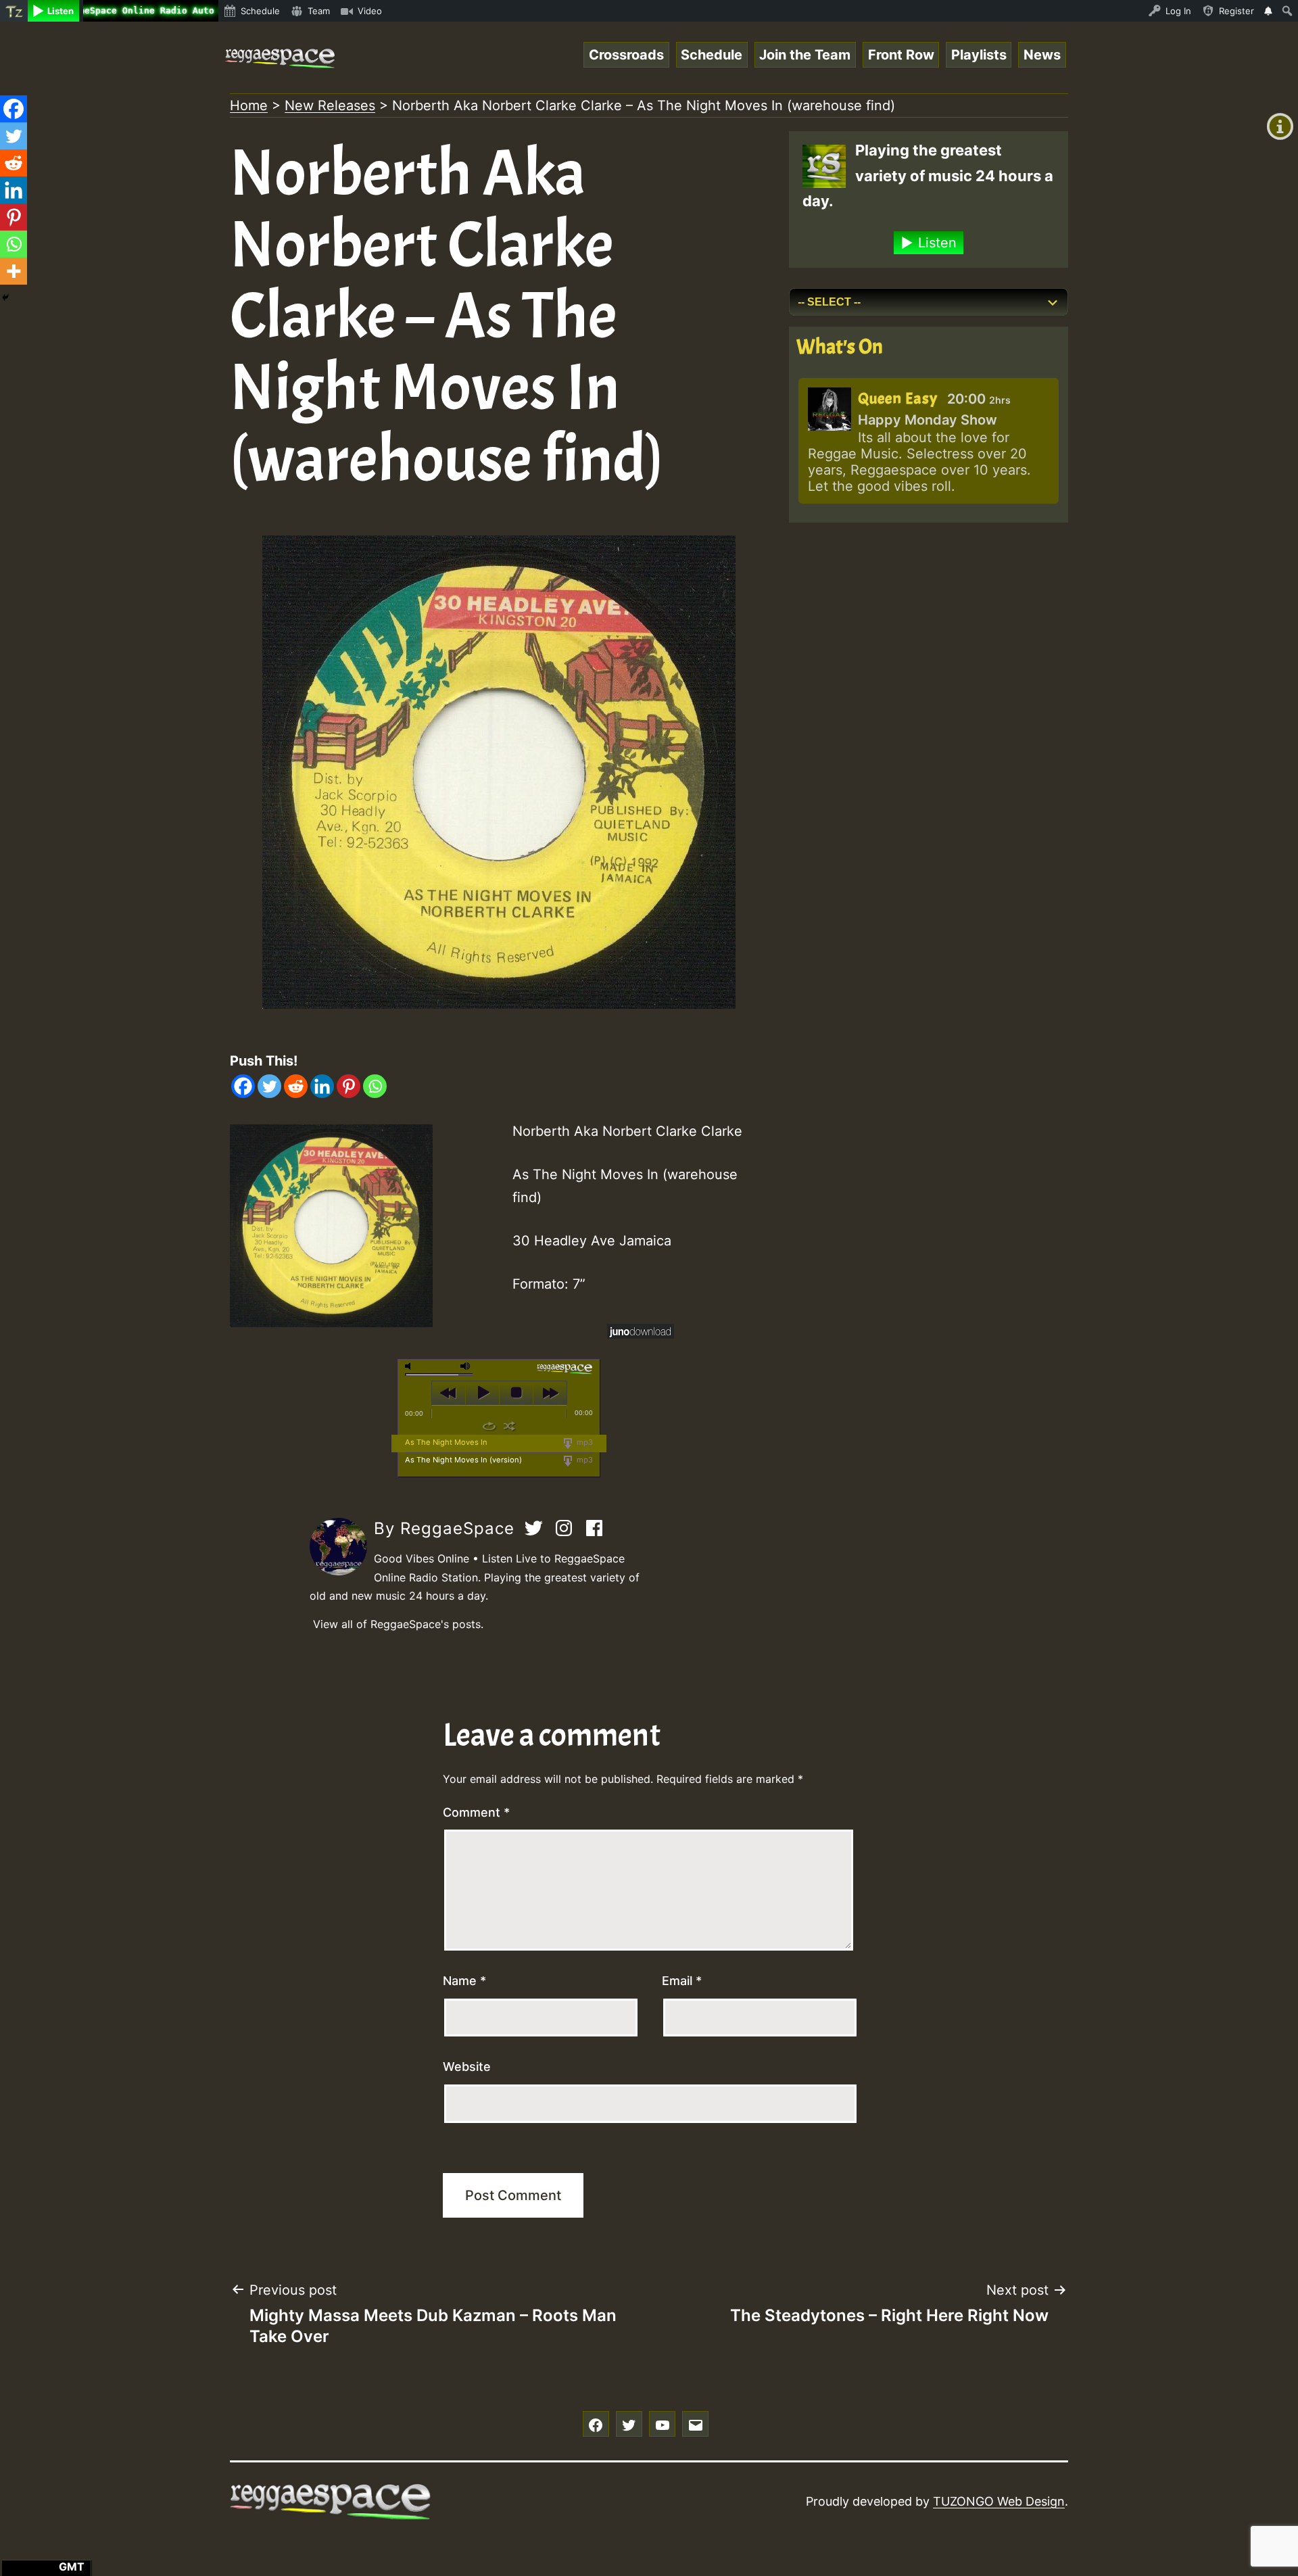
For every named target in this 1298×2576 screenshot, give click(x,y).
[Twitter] (269, 1086)
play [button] (482, 1393)
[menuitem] (14, 11)
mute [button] (410, 1366)
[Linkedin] (322, 1086)
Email (682, 1981)
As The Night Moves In (446, 1442)
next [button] (550, 1393)
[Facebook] (243, 1086)
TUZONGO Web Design (999, 2501)
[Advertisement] (929, 638)
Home (249, 105)
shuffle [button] (509, 1426)
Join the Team (805, 55)
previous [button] (449, 1393)
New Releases (330, 105)
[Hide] (5, 297)
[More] (14, 271)
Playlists (979, 55)
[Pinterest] (348, 1086)
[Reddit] (296, 1086)
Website (467, 2067)
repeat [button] (489, 1426)
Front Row (901, 55)
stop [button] (516, 1393)
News (1042, 55)
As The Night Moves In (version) (463, 1460)
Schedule (712, 55)
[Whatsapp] (375, 1086)
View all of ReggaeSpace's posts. (398, 1624)
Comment (476, 1812)
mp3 (584, 1442)
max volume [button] (466, 1366)
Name (464, 1981)
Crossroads (626, 55)
